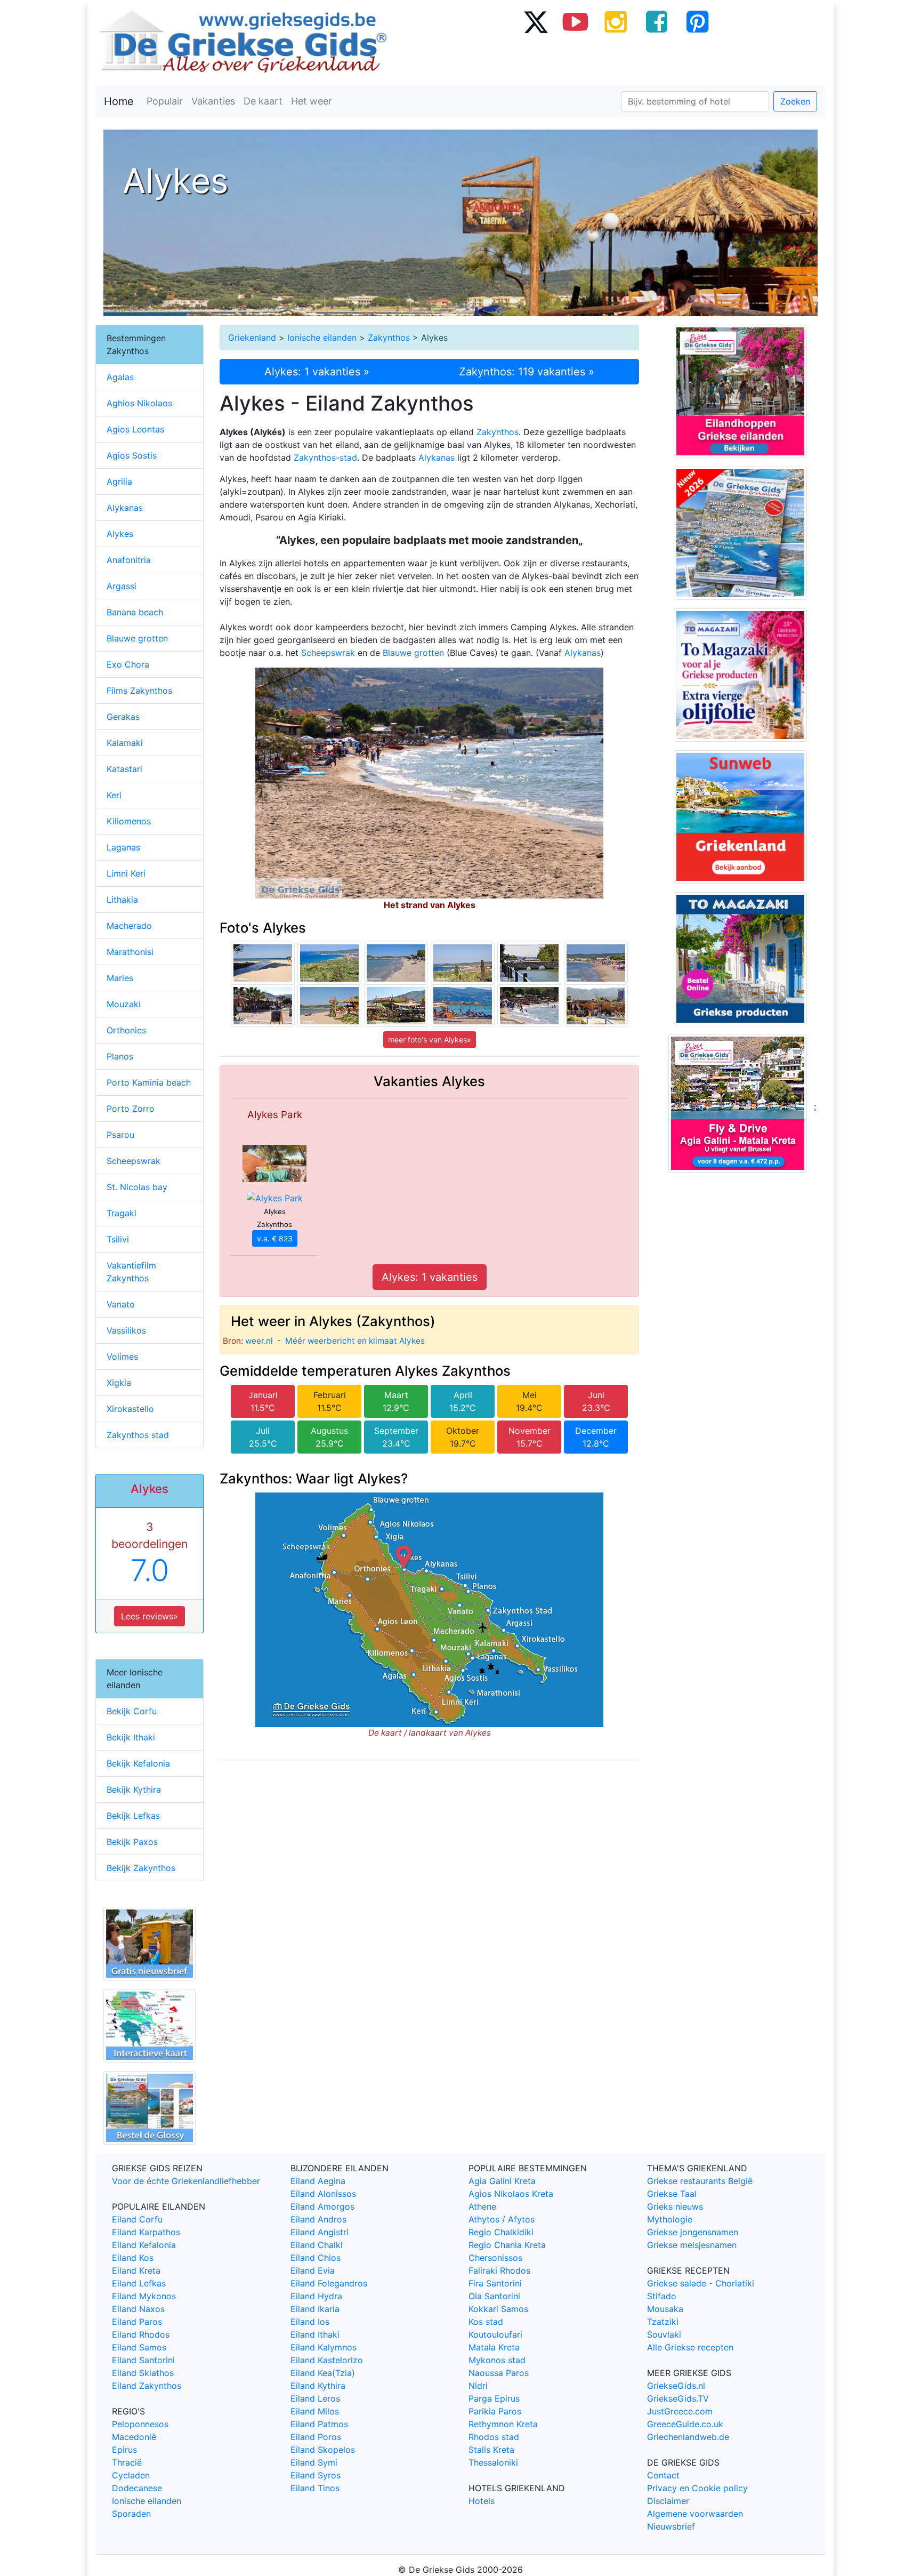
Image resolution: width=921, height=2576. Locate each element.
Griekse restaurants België (700, 2181)
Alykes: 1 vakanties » (317, 372)
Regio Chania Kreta (507, 2245)
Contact (663, 2475)
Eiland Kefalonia (144, 2245)
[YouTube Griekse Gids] (576, 21)
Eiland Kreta (136, 2270)
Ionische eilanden (322, 338)
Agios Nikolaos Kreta (511, 2194)
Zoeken (795, 101)
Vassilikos (126, 1330)
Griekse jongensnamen (693, 2232)
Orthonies (126, 1030)
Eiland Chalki (317, 2245)
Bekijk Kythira (134, 1789)
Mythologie (670, 2219)
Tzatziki (663, 2322)
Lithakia (122, 900)
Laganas (123, 847)
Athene (482, 2206)
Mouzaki (124, 1004)
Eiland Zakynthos (147, 2386)
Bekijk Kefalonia (138, 1763)
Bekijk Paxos (132, 1842)
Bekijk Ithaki (131, 1737)
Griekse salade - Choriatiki (701, 2283)
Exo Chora (128, 664)
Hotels (482, 2501)
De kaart (263, 101)
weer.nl (259, 1341)
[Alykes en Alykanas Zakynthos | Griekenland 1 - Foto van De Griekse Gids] (463, 962)
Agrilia (119, 482)
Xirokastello (130, 1409)
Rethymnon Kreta (503, 2424)
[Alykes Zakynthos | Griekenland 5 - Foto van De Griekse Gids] (529, 1005)
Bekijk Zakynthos (141, 1868)
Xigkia (119, 1383)
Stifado (662, 2296)
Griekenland (252, 338)
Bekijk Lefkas (133, 1816)
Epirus (124, 2450)
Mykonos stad (497, 2360)
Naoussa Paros (499, 2373)
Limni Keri (126, 873)
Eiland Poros (316, 2437)
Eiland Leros (315, 2398)
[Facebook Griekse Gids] (657, 21)
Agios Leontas (135, 429)
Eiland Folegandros (329, 2283)
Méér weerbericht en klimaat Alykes (355, 1341)
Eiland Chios (316, 2258)
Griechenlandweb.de (688, 2437)
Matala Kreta (494, 2347)
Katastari (124, 769)
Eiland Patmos (319, 2424)
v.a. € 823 (275, 1238)
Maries (120, 978)
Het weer (312, 101)
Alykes (120, 534)
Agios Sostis (132, 455)
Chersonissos (495, 2258)
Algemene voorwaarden (695, 2514)
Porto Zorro (131, 1109)
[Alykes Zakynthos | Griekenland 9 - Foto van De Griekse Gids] (463, 1005)
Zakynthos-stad (325, 458)
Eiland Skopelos (323, 2450)
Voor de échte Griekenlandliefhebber (186, 2181)
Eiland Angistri (320, 2232)
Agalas (120, 377)
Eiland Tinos (315, 2488)
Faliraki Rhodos (499, 2270)
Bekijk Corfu (132, 1711)
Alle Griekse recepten (690, 2347)
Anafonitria (129, 560)
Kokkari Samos (498, 2309)
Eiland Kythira (318, 2386)
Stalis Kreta (491, 2450)
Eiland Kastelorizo (327, 2360)
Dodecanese (137, 2488)
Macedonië (134, 2437)
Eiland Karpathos (146, 2232)
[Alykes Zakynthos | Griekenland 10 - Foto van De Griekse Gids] (263, 962)
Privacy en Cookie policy (697, 2488)
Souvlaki (664, 2334)
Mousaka (665, 2309)
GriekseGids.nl (676, 2386)
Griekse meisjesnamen (692, 2245)
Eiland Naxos (138, 2309)
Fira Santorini (495, 2283)
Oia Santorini (494, 2296)
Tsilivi (118, 1239)
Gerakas (123, 717)
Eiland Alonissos (323, 2194)
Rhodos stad (494, 2437)
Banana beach (135, 612)
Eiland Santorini (143, 2360)
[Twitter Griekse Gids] (535, 21)
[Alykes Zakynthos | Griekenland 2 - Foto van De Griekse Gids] (529, 962)
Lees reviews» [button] (150, 1616)
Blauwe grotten (413, 653)
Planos (120, 1056)
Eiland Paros (137, 2322)
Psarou (120, 1135)
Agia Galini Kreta (502, 2181)
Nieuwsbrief (671, 2526)
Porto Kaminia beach (149, 1082)
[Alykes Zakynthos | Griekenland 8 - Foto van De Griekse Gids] (263, 1005)
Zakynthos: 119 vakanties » (527, 372)
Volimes (122, 1357)
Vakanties (213, 101)
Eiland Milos (315, 2411)
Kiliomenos (129, 821)
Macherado (129, 926)
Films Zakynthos (139, 691)
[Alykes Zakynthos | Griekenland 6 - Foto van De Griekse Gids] (596, 1005)
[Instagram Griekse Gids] (616, 21)
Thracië (127, 2462)
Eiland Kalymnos (324, 2347)
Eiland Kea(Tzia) (323, 2373)
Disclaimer (668, 2501)
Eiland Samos (139, 2347)
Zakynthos (389, 338)
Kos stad (486, 2322)
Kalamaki (125, 743)
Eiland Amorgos (322, 2206)
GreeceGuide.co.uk (685, 2424)
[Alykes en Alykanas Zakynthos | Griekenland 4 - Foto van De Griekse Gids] (329, 962)
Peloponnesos (140, 2424)
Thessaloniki (493, 2462)
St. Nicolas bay (137, 1187)
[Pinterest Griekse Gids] (697, 21)
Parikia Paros (495, 2411)
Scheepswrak (328, 653)
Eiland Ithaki (315, 2334)
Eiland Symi (314, 2462)
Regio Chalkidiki (501, 2232)
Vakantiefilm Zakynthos (131, 1272)
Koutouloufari (495, 2334)
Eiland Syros (316, 2475)
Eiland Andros (318, 2219)
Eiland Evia (313, 2270)
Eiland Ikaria (315, 2309)
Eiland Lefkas (139, 2283)
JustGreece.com (680, 2411)
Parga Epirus (494, 2398)
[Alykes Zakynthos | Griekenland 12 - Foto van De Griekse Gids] (396, 962)
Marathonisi (130, 952)
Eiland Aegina (318, 2181)
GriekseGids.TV (678, 2398)
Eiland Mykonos (144, 2296)
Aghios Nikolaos (139, 403)
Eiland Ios (310, 2322)
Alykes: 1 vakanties (430, 1277)
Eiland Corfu (137, 2219)
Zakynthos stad (138, 1435)
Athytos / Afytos (502, 2219)
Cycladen (131, 2475)
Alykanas (437, 458)
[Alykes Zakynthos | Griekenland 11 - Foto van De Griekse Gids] (329, 1005)
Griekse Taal (672, 2194)
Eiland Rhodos (141, 2334)
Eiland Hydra (316, 2296)
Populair (165, 101)
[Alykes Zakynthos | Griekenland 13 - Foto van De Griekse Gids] (596, 962)
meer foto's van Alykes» (430, 1040)
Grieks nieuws (675, 2206)
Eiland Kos (133, 2258)
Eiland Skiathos (143, 2373)
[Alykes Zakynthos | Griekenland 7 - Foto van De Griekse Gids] (396, 1005)
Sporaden (131, 2514)
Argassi (122, 586)
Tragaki (122, 1213)
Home (119, 101)
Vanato (121, 1304)
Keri (114, 795)
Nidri (478, 2386)
